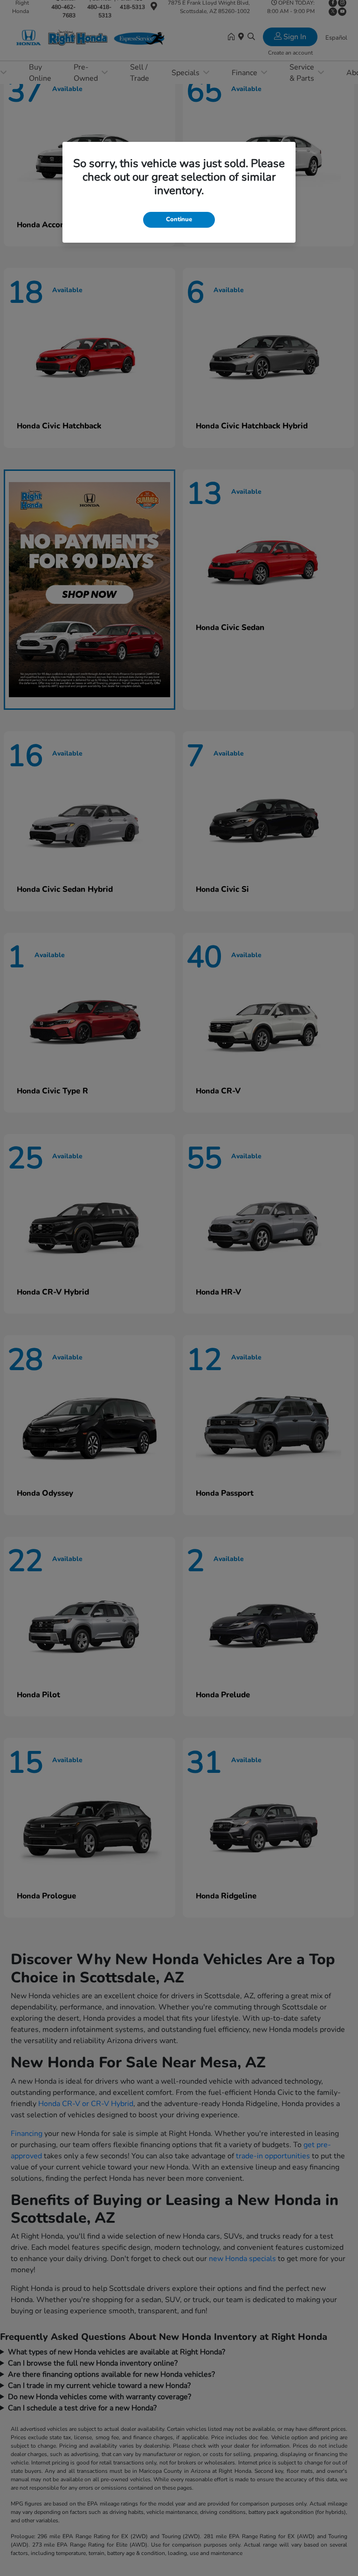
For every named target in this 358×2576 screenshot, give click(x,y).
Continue (179, 219)
